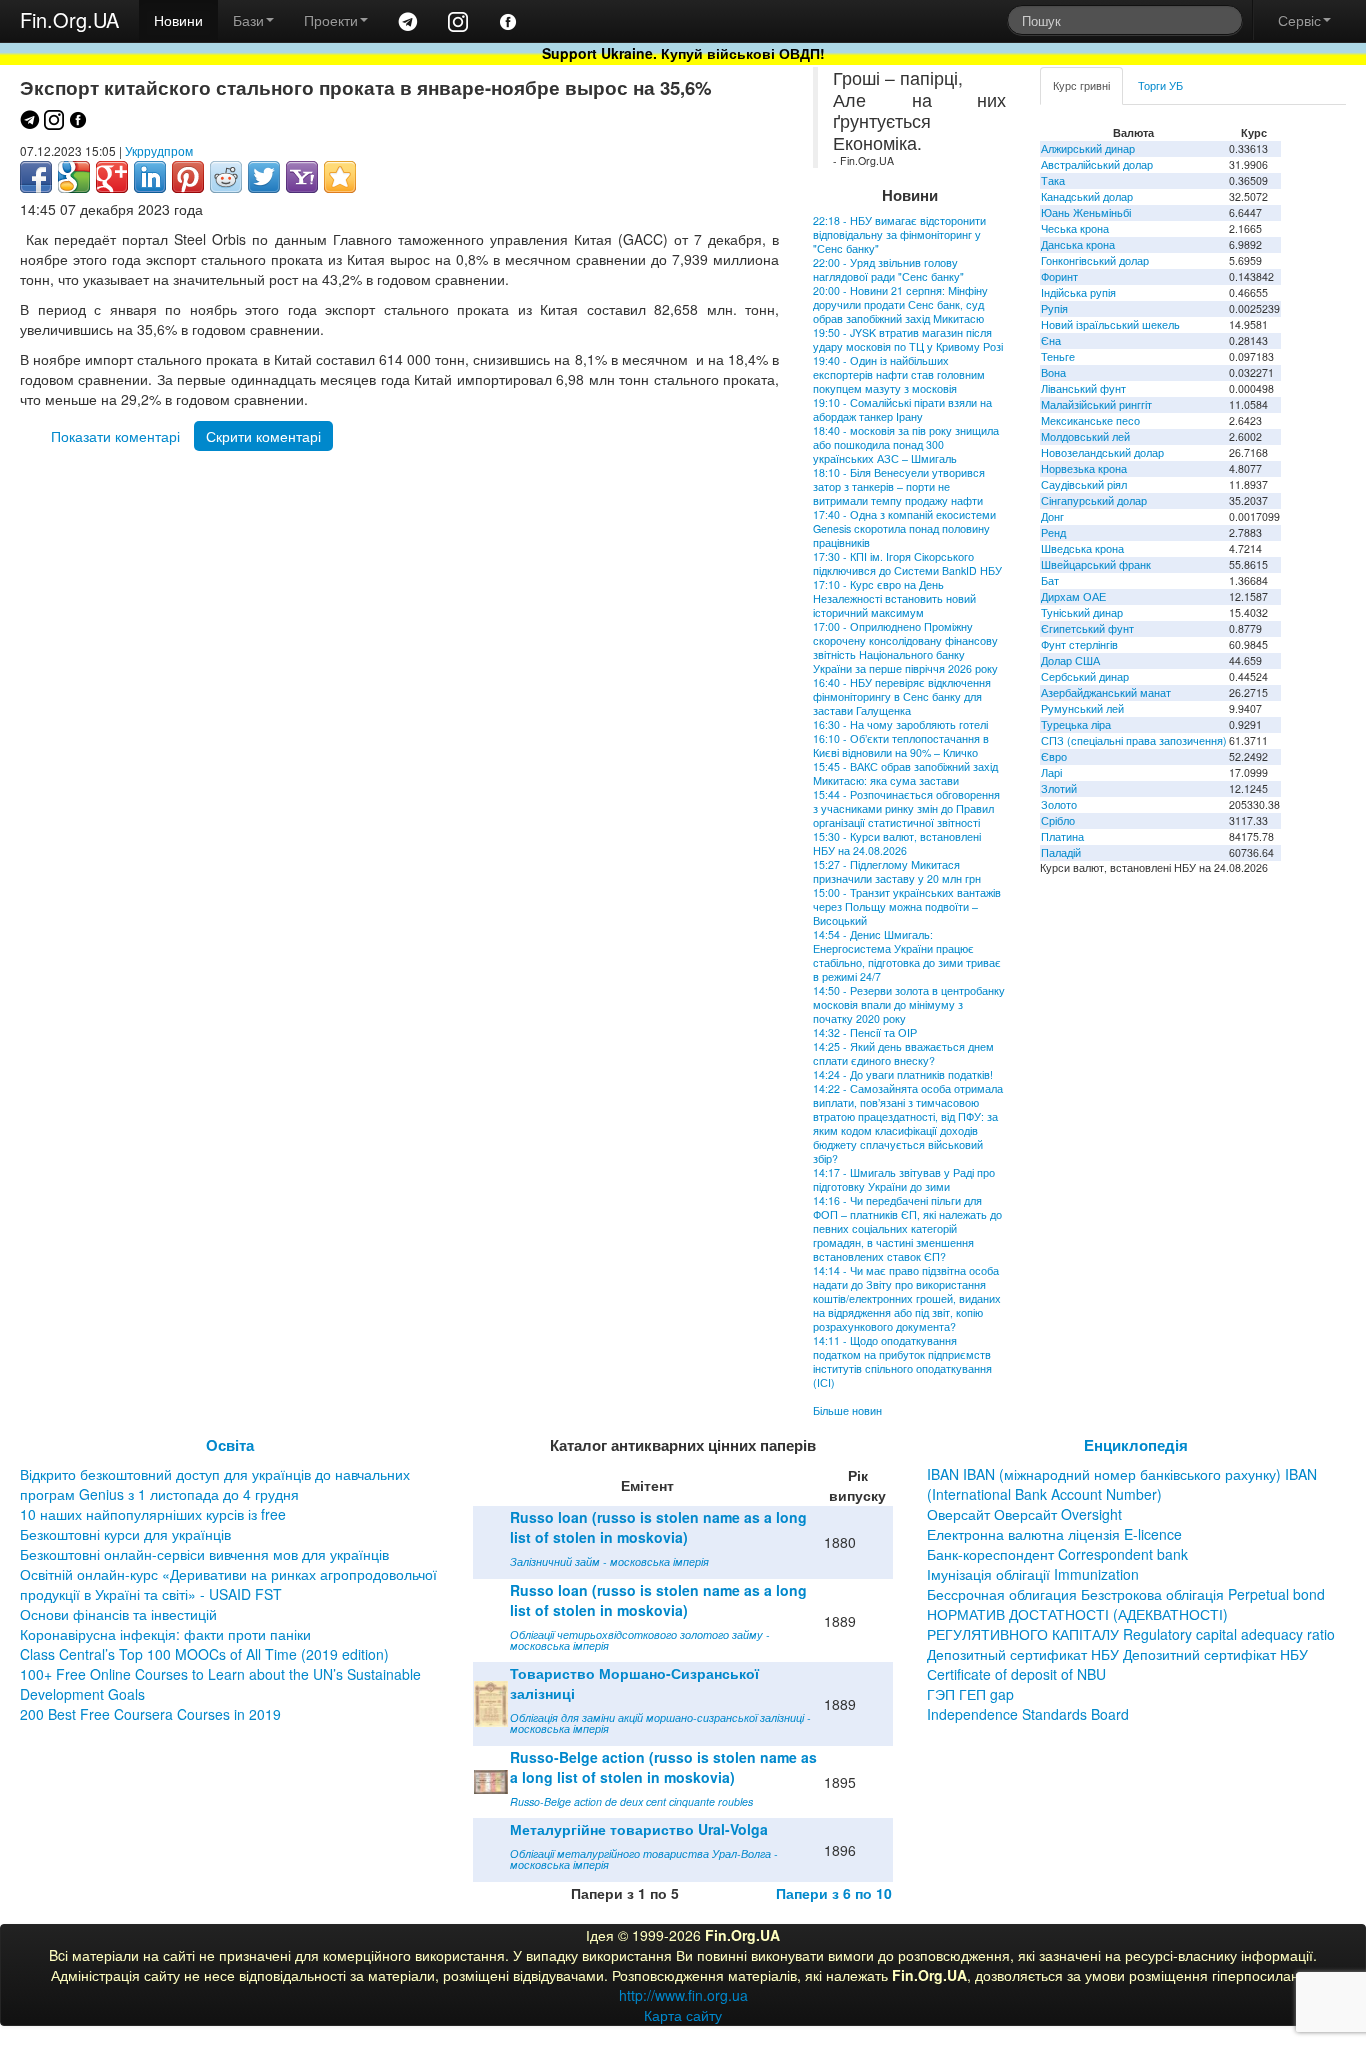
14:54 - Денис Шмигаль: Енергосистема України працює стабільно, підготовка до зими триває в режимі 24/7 (907, 955)
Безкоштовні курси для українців (125, 1534)
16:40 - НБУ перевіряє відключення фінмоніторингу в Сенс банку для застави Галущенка (902, 696)
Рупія (1054, 308)
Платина (1062, 836)
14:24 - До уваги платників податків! (903, 1074)
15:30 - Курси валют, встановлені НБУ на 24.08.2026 (897, 843)
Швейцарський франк (1096, 564)
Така (1053, 180)
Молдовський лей (1085, 436)
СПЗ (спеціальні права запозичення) (1134, 740)
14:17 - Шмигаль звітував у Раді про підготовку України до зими (904, 1179)
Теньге (1058, 356)
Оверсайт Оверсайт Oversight (1024, 1514)
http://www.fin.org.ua (683, 1995)
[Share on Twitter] (264, 177)
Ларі (1051, 772)
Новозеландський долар (1102, 452)
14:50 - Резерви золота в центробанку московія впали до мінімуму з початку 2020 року (909, 1004)
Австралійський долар (1097, 164)
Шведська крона (1082, 548)
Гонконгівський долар (1095, 260)
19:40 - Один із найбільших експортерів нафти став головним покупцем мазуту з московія (899, 374)
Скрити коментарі (263, 436)
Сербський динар (1085, 676)
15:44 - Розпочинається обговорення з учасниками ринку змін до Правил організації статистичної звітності (906, 808)
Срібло (1058, 820)
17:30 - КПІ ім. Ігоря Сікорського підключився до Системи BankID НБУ (907, 563)
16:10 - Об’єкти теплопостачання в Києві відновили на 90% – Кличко (901, 745)
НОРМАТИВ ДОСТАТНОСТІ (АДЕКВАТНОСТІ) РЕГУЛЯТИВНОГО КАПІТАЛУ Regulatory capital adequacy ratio (1131, 1624)
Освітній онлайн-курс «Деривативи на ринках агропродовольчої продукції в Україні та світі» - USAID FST (228, 1584)
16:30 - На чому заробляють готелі (900, 724)
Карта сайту (683, 2015)
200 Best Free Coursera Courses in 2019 (150, 1714)
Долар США (1070, 660)
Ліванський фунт (1083, 388)
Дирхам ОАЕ (1073, 596)
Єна (1051, 340)
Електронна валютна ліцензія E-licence (1054, 1534)
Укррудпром (159, 150)
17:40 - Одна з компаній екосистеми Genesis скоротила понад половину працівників (904, 528)
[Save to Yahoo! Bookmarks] (302, 177)
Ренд (1053, 532)
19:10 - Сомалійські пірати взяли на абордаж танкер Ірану (902, 409)
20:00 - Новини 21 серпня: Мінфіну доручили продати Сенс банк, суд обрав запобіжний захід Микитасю (900, 304)
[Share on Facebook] (36, 177)
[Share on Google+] (112, 177)
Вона (1053, 372)
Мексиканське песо (1090, 420)
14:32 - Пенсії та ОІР (865, 1032)
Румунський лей (1082, 708)
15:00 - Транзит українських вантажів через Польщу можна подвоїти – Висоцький (907, 906)
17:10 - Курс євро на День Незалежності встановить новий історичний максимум (894, 598)
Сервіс (1299, 20)
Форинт (1059, 276)
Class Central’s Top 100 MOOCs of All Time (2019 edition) (204, 1654)
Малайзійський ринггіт (1096, 404)
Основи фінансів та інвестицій (118, 1614)
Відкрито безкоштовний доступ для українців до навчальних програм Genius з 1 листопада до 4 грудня (215, 1484)
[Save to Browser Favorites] (340, 177)
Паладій (1061, 852)
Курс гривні (1081, 85)
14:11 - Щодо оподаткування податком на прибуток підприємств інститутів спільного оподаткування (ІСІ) (902, 1361)
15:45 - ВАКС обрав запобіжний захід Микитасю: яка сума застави (905, 773)
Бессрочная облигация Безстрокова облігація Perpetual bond (1126, 1594)
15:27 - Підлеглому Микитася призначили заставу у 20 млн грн (897, 871)
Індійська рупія (1078, 292)
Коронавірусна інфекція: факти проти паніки (165, 1634)
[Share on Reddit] (226, 177)
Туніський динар (1082, 612)
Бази (248, 20)
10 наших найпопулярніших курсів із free (153, 1514)
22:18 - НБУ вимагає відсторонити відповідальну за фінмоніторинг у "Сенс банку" (899, 234)
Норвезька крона (1084, 468)
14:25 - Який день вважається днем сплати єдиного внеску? (903, 1053)
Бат (1050, 580)
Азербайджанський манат (1106, 692)
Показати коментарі (115, 436)
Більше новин (847, 1410)
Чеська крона (1075, 228)
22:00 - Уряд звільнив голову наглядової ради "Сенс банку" (888, 269)
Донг (1052, 516)
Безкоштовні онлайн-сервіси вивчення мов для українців (204, 1554)
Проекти (331, 20)
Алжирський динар (1088, 148)
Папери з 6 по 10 (834, 1893)
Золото (1059, 804)
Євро (1054, 756)
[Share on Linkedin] (150, 177)
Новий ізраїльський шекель (1110, 324)
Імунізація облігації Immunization (1033, 1574)
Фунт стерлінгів (1079, 644)
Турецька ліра (1076, 724)
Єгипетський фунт (1087, 628)
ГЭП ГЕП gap (970, 1694)
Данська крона (1078, 244)
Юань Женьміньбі (1086, 212)
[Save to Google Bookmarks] (74, 177)
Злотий (1059, 788)
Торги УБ (1160, 85)
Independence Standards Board (1028, 1714)
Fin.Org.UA (69, 19)
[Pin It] (188, 177)
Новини (178, 20)
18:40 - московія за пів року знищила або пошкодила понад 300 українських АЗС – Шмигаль (906, 444)
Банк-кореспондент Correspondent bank (1057, 1554)
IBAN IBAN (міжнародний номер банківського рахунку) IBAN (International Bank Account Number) (1122, 1484)
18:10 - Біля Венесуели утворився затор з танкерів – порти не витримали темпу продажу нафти (899, 486)
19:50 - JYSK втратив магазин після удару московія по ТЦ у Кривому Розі (908, 339)
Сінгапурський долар (1094, 500)
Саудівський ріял (1084, 484)
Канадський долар (1087, 196)
